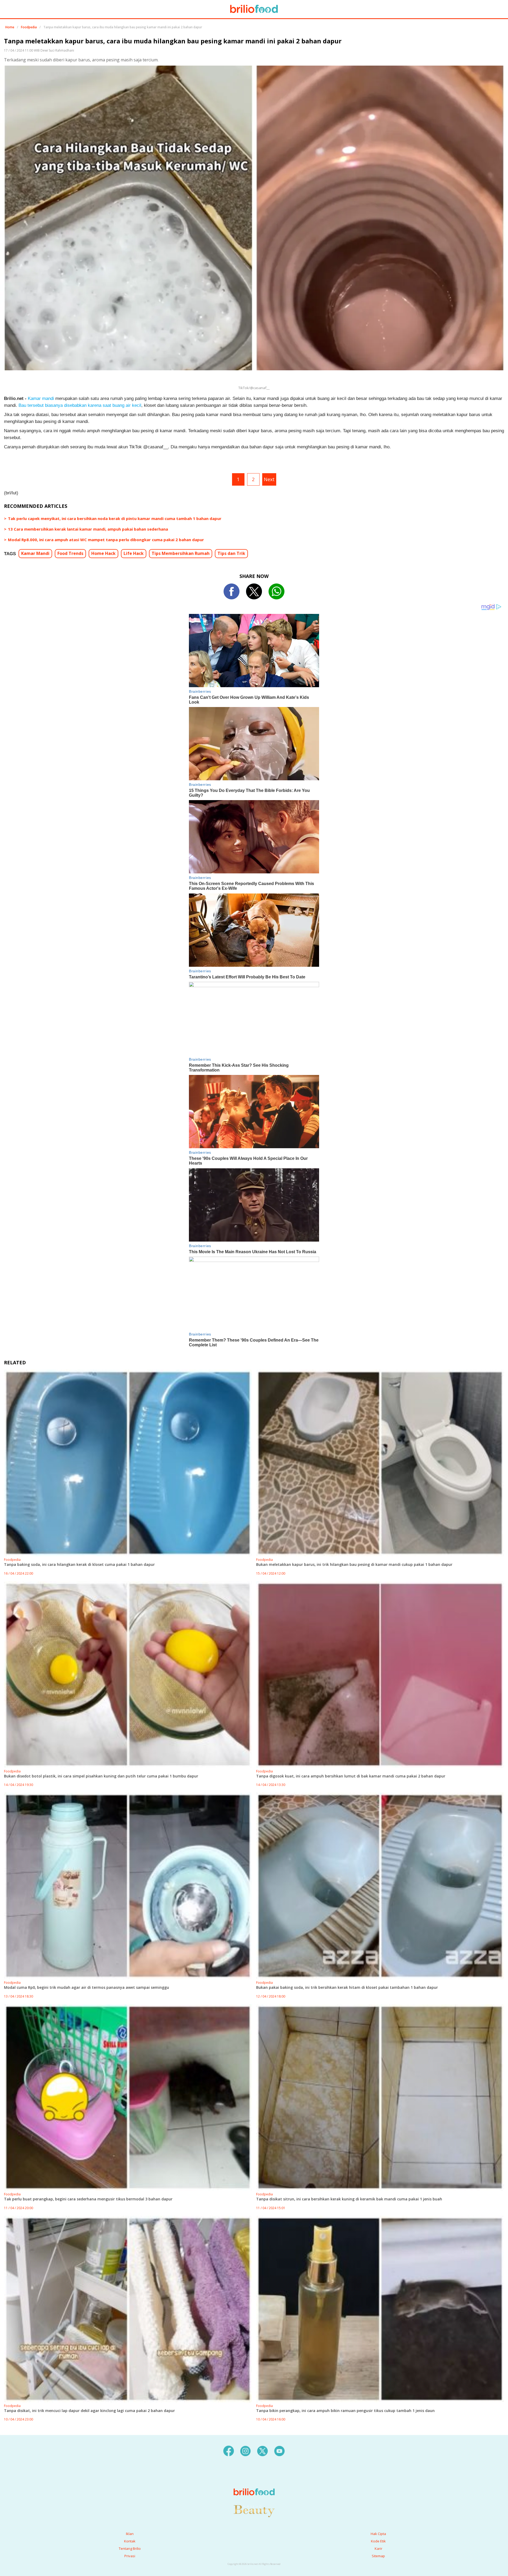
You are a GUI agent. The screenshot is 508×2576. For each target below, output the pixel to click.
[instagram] (246, 2451)
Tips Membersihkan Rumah (181, 553)
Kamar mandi (41, 398)
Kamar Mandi (35, 553)
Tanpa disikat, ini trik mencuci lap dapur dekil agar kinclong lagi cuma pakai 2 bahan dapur (89, 2411)
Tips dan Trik (231, 553)
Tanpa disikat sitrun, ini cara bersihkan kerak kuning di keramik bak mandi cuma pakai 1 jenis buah (349, 2199)
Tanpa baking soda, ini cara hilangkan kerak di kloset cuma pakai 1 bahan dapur (79, 1564)
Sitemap (378, 2556)
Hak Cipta (378, 2534)
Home (10, 27)
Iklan (130, 2534)
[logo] (254, 2481)
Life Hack (134, 553)
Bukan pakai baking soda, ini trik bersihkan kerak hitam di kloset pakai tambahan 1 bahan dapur (347, 1987)
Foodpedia (29, 27)
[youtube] (279, 2451)
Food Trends (70, 553)
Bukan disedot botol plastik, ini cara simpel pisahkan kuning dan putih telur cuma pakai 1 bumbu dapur (101, 1776)
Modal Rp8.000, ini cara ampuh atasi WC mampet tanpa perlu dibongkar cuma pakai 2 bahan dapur (106, 540)
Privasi (130, 2556)
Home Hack (103, 553)
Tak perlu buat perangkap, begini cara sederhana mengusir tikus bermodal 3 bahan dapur (88, 2199)
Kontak (130, 2541)
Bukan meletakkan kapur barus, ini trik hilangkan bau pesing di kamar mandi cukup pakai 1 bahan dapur (354, 1564)
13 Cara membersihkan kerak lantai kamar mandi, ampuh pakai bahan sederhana (88, 529)
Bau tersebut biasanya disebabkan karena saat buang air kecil (80, 405)
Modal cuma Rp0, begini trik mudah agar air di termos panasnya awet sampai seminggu (87, 1987)
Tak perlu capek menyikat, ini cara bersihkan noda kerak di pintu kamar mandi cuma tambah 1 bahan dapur (115, 518)
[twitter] (262, 2451)
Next (269, 479)
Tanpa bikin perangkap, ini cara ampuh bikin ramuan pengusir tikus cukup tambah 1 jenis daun (345, 2411)
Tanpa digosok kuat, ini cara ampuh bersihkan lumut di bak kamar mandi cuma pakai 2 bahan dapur (351, 1776)
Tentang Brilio (130, 2548)
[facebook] (229, 2451)
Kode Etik (378, 2541)
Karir (378, 2548)
